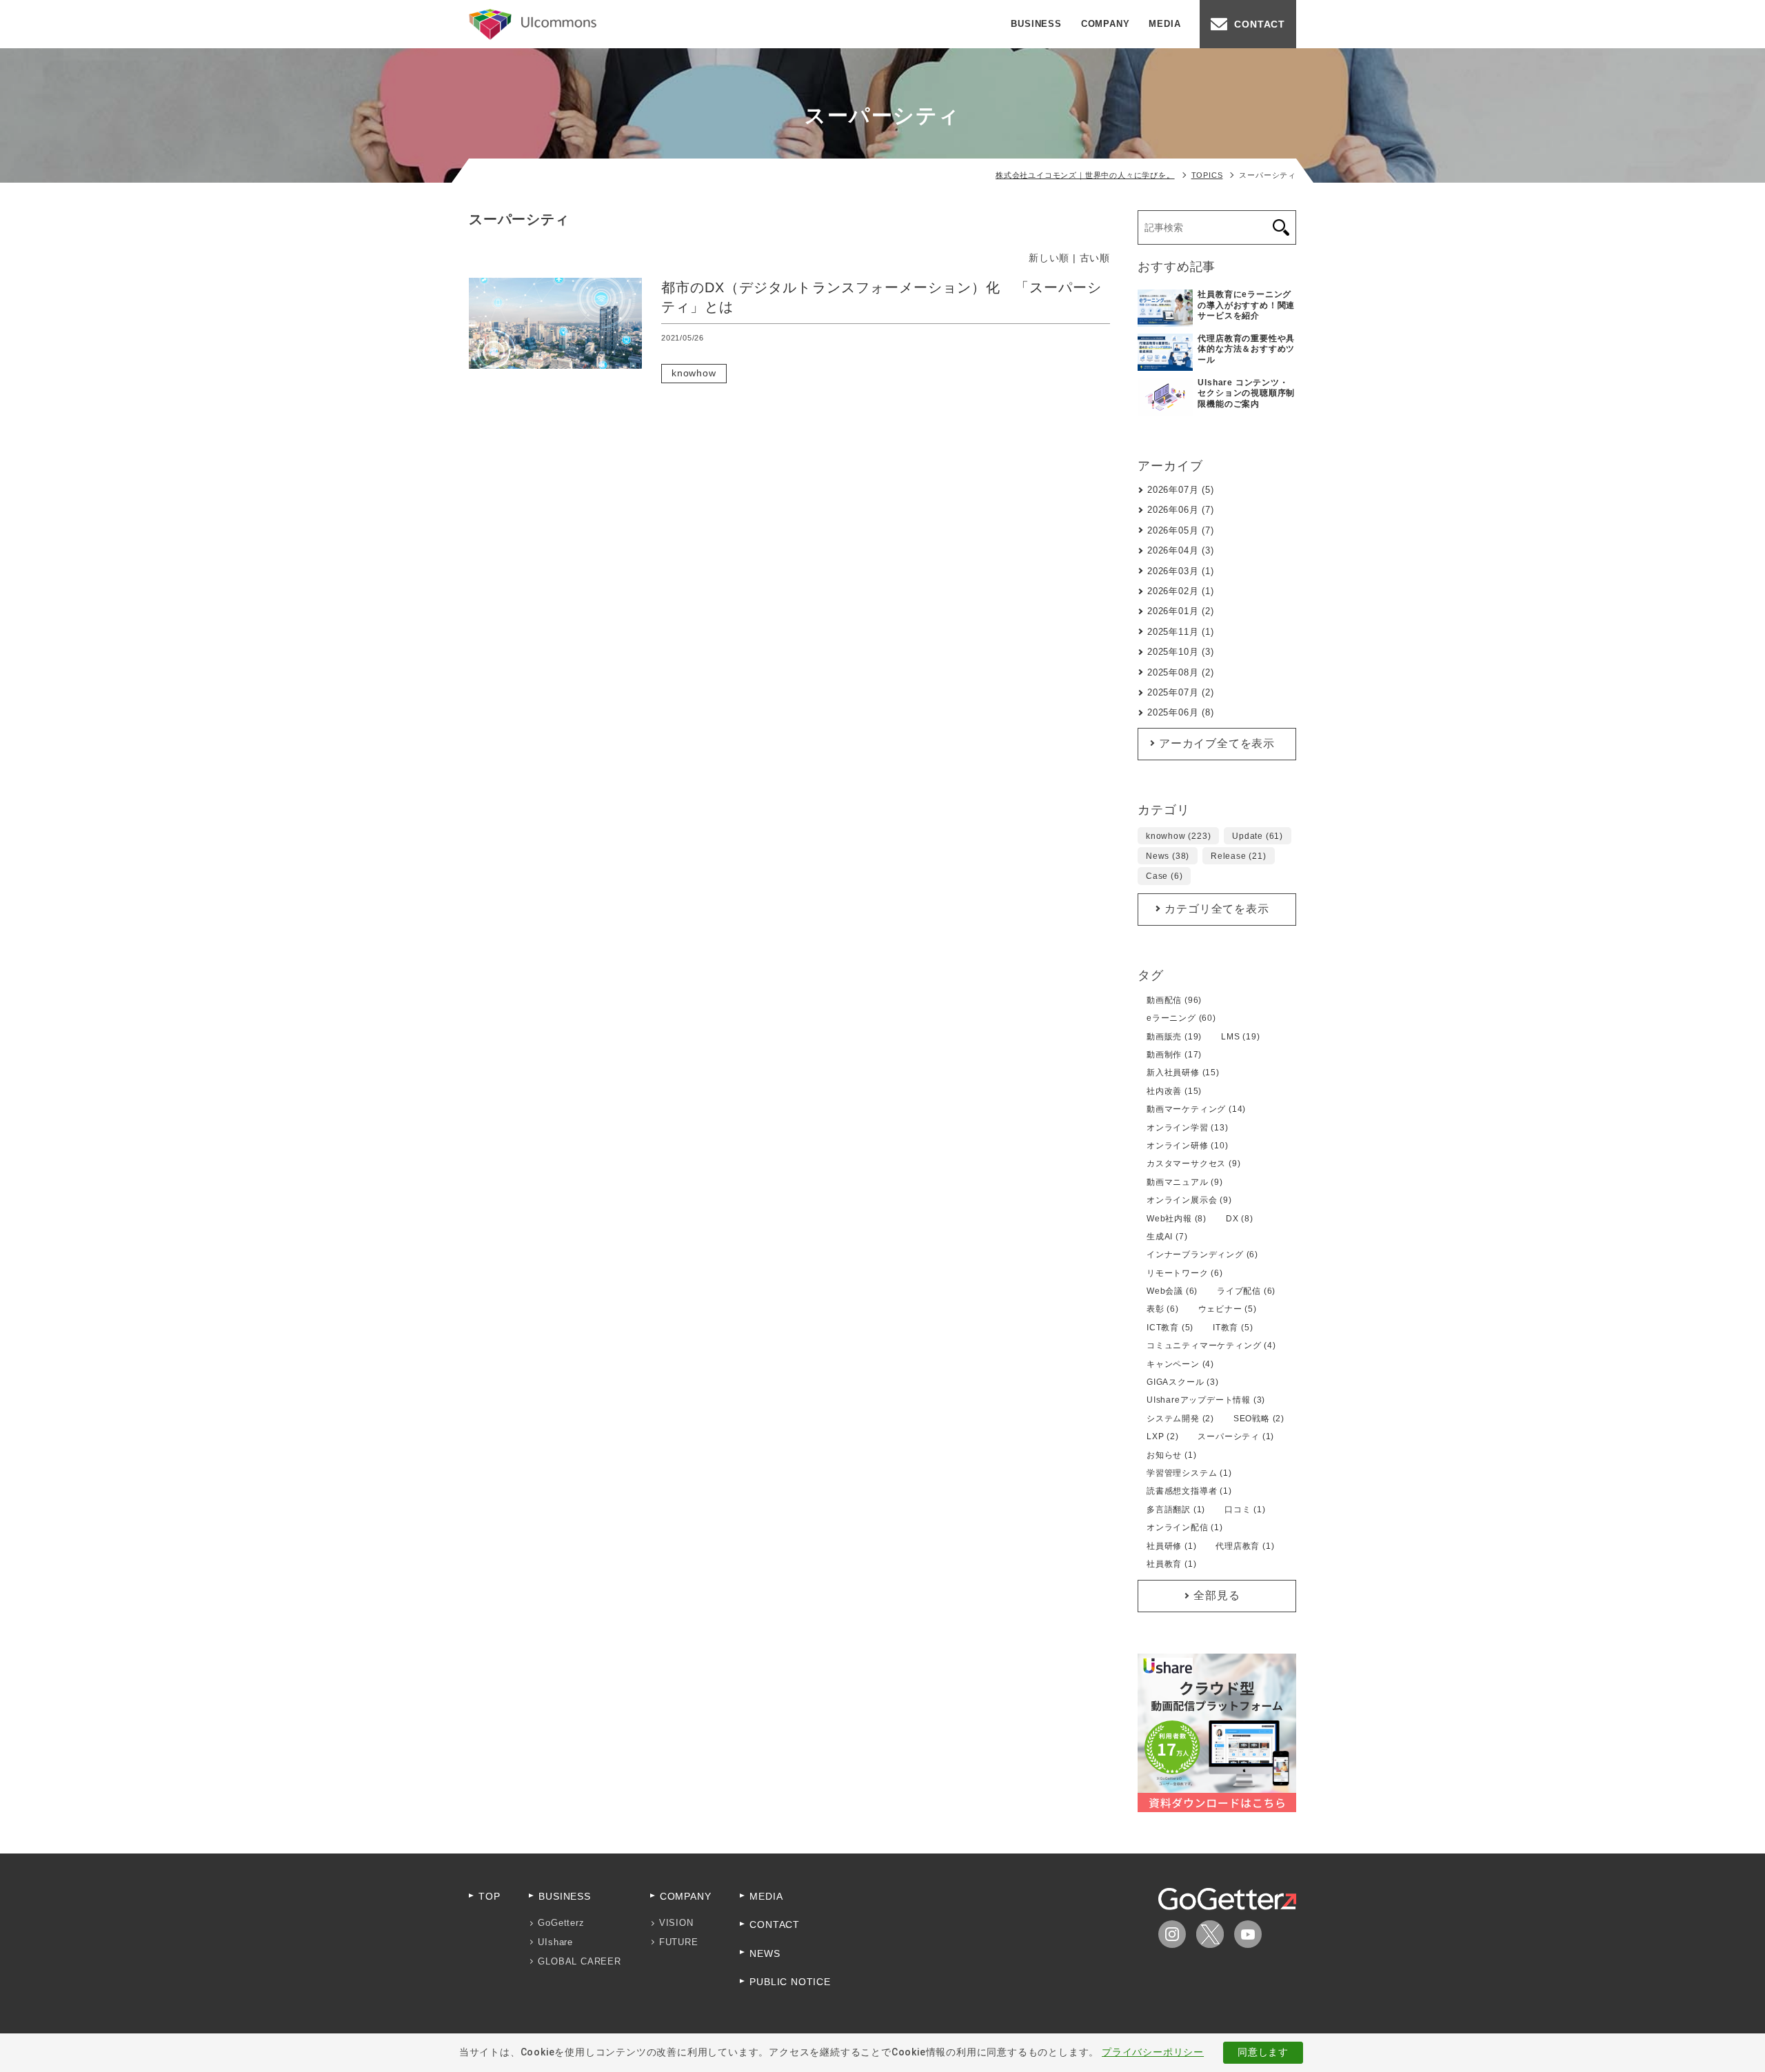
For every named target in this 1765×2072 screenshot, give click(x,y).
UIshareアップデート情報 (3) (1206, 1400)
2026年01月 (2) (1181, 611)
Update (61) (1258, 836)
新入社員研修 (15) (1183, 1073)
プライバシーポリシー (1153, 2052)
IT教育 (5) (1233, 1328)
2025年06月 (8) (1181, 712)
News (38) (1168, 856)
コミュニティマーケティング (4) (1211, 1345)
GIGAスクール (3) (1183, 1382)
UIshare (555, 1942)
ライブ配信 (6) (1246, 1291)
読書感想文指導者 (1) (1189, 1491)
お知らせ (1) (1171, 1455)
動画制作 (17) (1174, 1055)
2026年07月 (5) (1181, 490)
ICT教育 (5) (1170, 1328)
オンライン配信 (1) (1185, 1527)
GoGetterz (561, 1923)
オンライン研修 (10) (1188, 1146)
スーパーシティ (794, 373)
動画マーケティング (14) (1196, 1109)
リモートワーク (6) (1185, 1273)
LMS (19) (1240, 1037)
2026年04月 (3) (1181, 550)
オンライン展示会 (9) (1189, 1200)
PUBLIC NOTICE (790, 1982)
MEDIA (1164, 24)
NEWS (765, 1953)
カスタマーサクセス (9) (1193, 1164)
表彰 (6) (1163, 1309)
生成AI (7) (1167, 1237)
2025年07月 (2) (1181, 692)
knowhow (694, 373)
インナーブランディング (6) (1202, 1255)
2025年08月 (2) (1181, 672)
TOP (489, 1896)
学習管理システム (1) (1189, 1473)
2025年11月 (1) (1181, 632)
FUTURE (679, 1942)
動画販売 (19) (1174, 1037)
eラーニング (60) (1181, 1018)
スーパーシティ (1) (1236, 1436)
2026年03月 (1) (1181, 571)
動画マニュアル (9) (1185, 1182)
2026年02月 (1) (1181, 591)
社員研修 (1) (1171, 1546)
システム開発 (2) (1180, 1419)
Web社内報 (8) (1177, 1219)
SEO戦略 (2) (1259, 1419)
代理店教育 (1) (1245, 1546)
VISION (676, 1923)
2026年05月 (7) (1181, 530)
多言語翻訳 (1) (1176, 1510)
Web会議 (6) (1172, 1291)
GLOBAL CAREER (579, 1961)
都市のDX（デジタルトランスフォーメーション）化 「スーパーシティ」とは (882, 297)
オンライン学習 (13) (1188, 1128)
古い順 (1095, 258)
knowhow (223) (1178, 836)
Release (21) (1239, 856)
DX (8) (1240, 1219)
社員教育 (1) (1171, 1564)
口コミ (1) (1245, 1510)
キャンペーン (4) (1180, 1364)
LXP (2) (1163, 1436)
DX (793, 354)
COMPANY (1106, 24)
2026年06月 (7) (1181, 510)
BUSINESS (1036, 24)
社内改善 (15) (1174, 1091)
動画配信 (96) (1174, 1000)
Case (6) (1164, 876)
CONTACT (1260, 24)
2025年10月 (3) (1181, 652)
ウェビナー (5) (1228, 1309)
